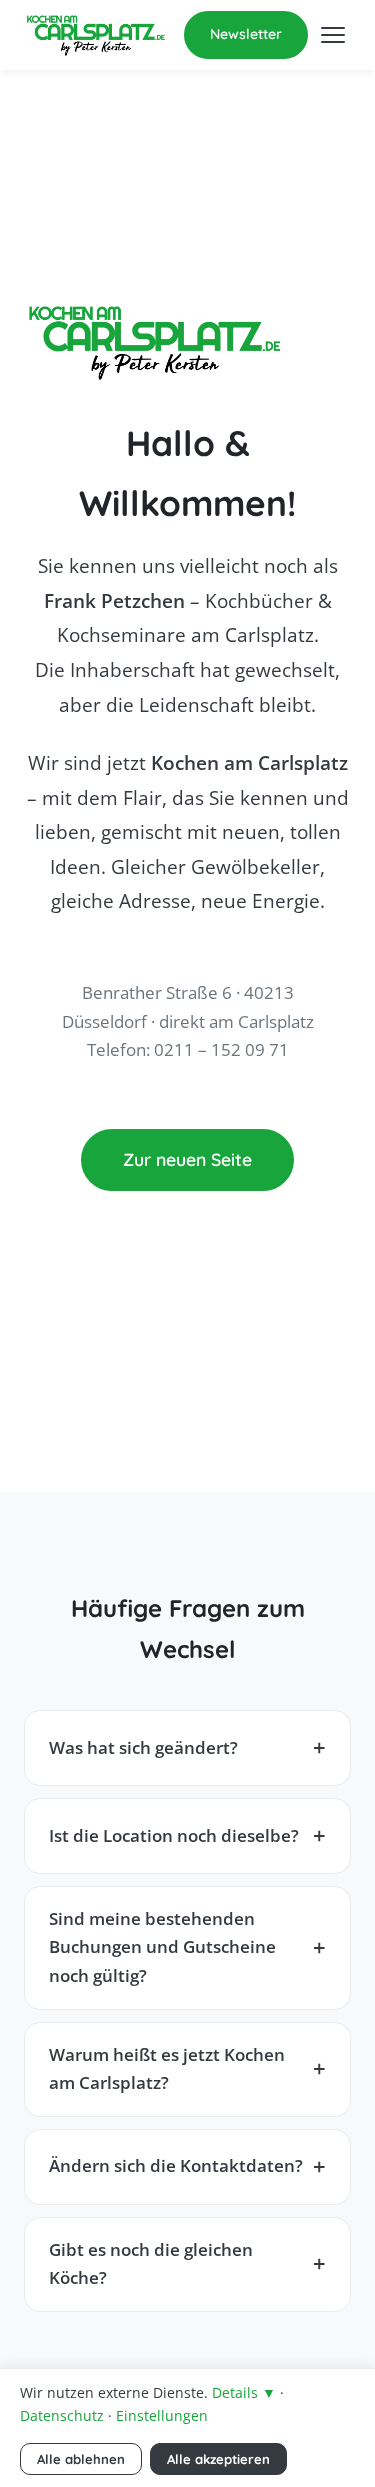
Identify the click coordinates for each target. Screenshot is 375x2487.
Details (244, 2392)
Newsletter (246, 34)
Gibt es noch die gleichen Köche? (151, 2264)
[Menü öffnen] (333, 35)
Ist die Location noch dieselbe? (174, 1835)
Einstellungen (162, 2415)
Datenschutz (62, 2415)
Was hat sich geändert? (143, 1747)
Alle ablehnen (81, 2459)
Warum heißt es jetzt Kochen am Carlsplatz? (167, 2069)
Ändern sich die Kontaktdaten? (176, 2165)
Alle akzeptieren (218, 2459)
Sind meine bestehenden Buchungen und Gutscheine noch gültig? (162, 1947)
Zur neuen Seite (187, 1159)
